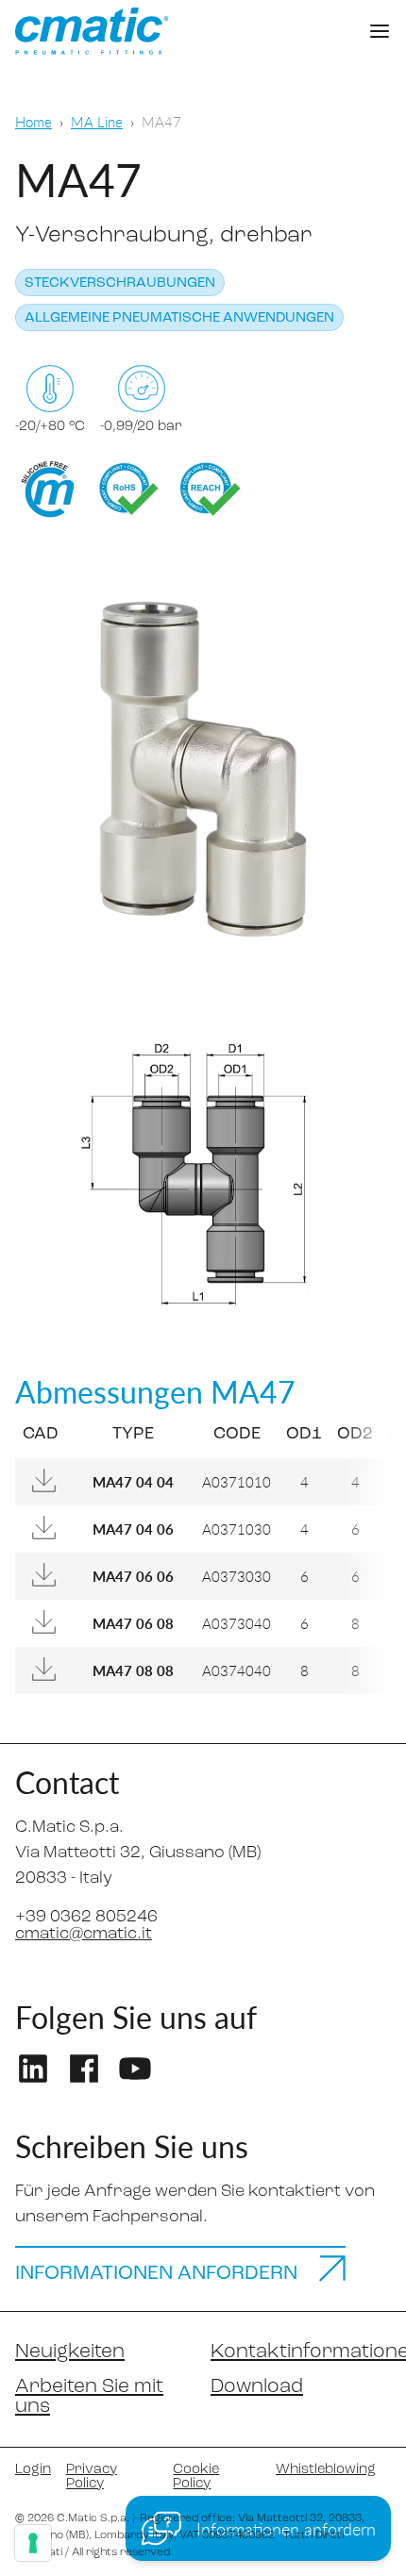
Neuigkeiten (70, 2352)
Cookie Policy (196, 2477)
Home (34, 121)
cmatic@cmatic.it (84, 1935)
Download (257, 2387)
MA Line (97, 121)
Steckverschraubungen (120, 283)
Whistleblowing (326, 2470)
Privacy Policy (92, 2477)
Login (33, 2470)
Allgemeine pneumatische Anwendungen (179, 318)
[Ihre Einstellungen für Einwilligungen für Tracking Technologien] (33, 2543)
